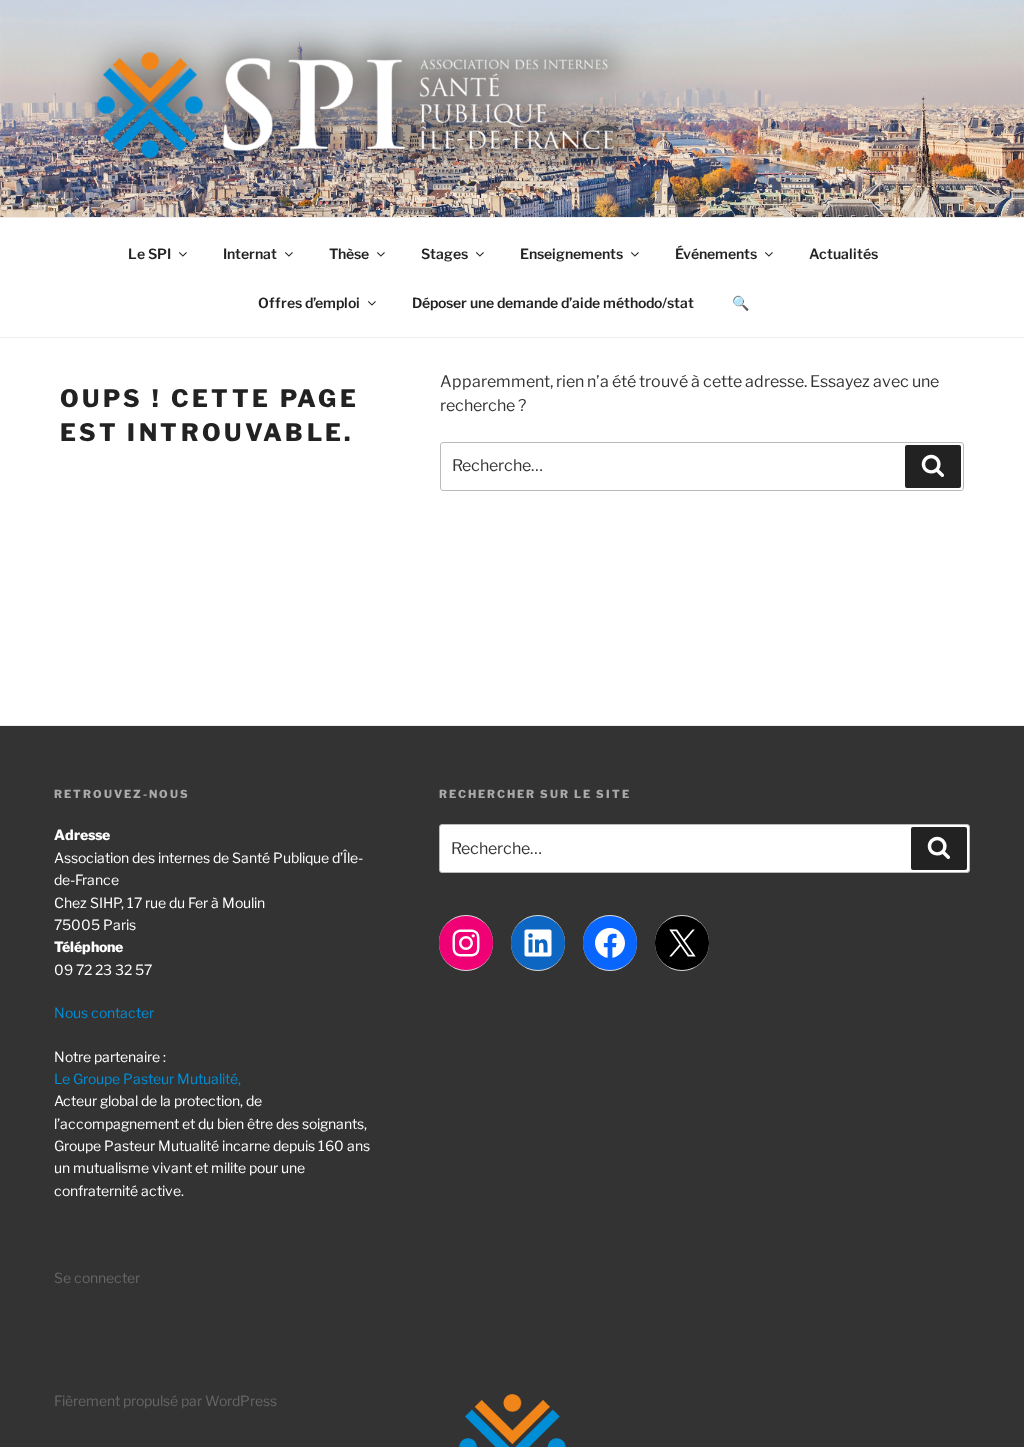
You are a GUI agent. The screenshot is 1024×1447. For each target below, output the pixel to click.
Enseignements (571, 253)
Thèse (349, 253)
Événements (716, 253)
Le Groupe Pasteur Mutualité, (147, 1078)
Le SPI (149, 253)
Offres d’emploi (309, 302)
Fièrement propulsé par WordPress (165, 1400)
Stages (444, 253)
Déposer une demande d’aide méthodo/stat (553, 302)
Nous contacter (104, 1012)
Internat (250, 253)
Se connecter (97, 1277)
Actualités (843, 253)
